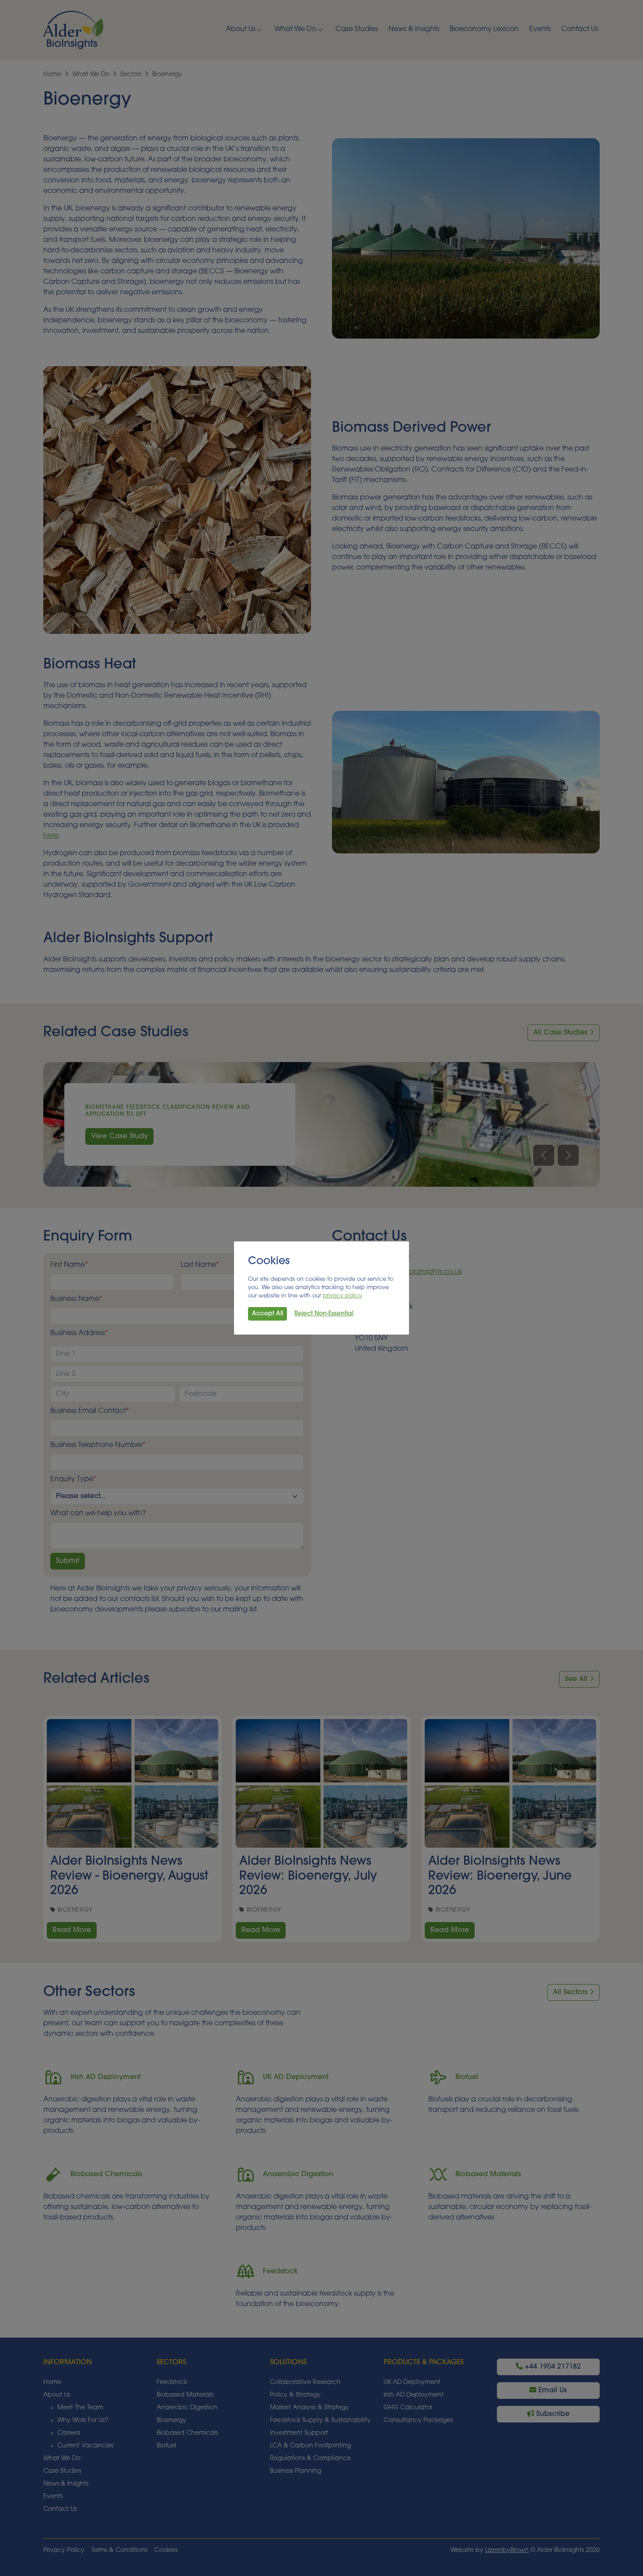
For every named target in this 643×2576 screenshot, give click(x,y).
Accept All (267, 1314)
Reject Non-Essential (324, 1314)
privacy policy (342, 1296)
